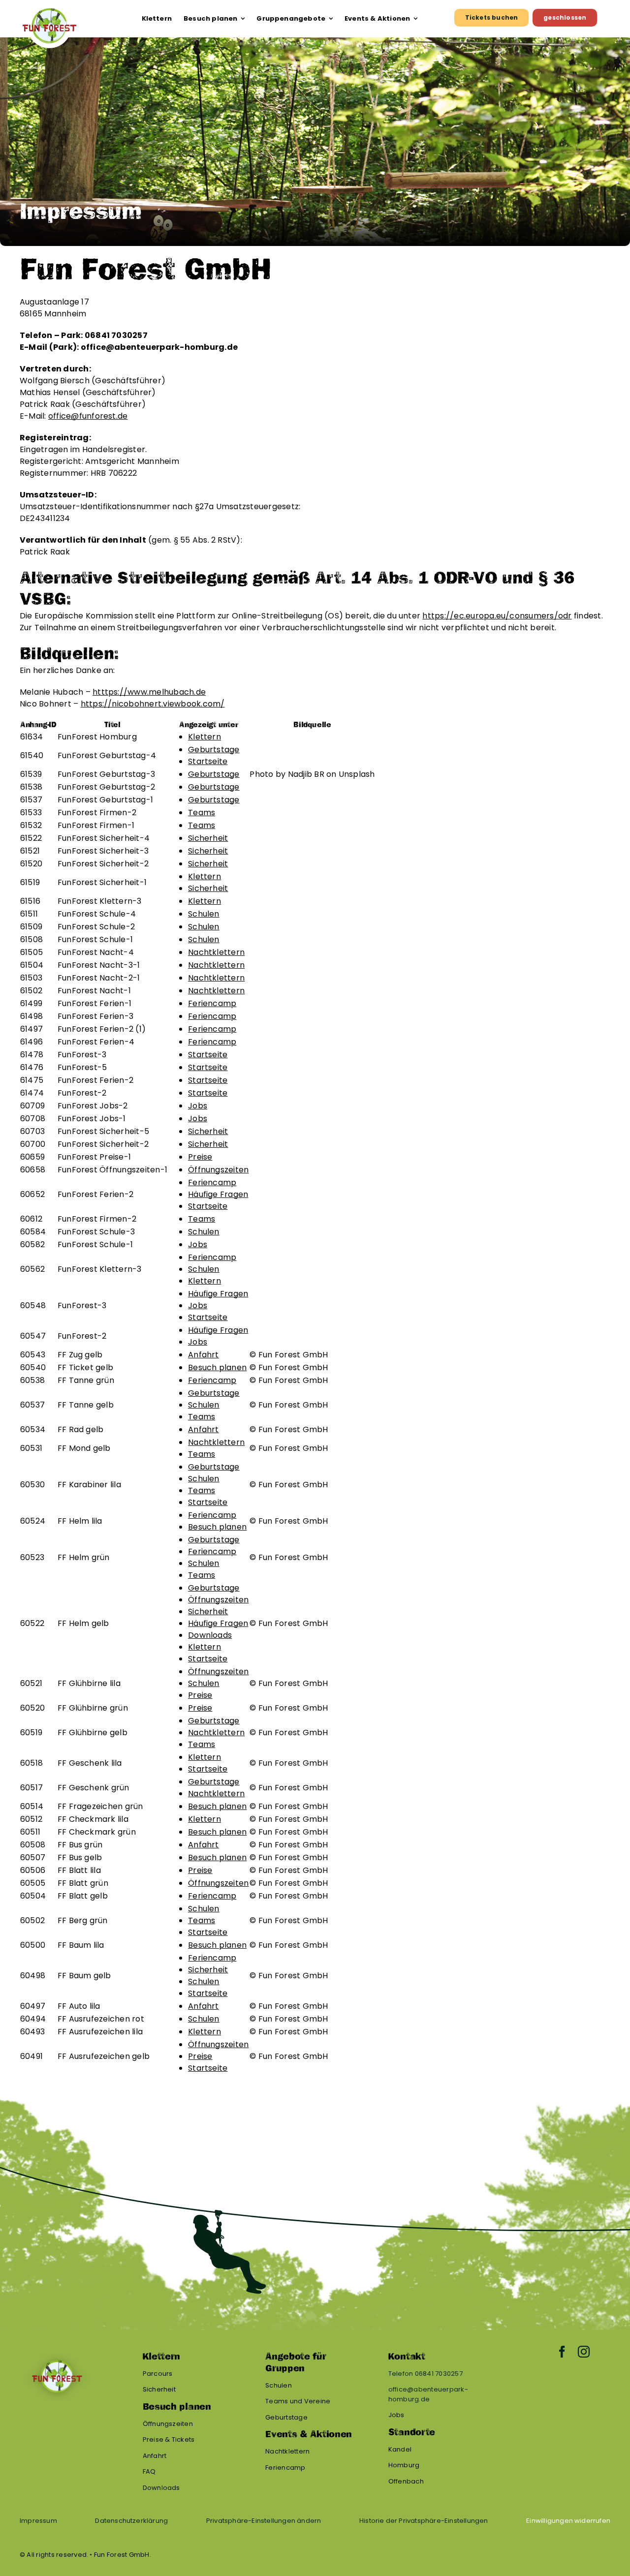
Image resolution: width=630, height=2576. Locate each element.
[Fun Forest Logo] (49, 8)
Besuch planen (217, 1367)
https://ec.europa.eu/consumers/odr (497, 616)
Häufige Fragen (218, 1194)
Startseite (208, 761)
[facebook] (562, 2352)
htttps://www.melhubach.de (149, 692)
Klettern (205, 737)
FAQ (149, 2471)
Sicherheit (208, 838)
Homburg (404, 2465)
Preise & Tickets (169, 2439)
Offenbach (406, 2481)
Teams (202, 813)
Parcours (158, 2374)
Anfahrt (204, 1355)
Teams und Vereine (298, 2401)
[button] (264, 2521)
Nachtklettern (216, 952)
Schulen (204, 914)
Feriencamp (212, 1003)
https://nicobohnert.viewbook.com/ (153, 704)
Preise (200, 1157)
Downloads (210, 1635)
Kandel (400, 2449)
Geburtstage (214, 750)
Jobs (198, 1106)
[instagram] (584, 2352)
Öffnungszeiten (218, 1170)
